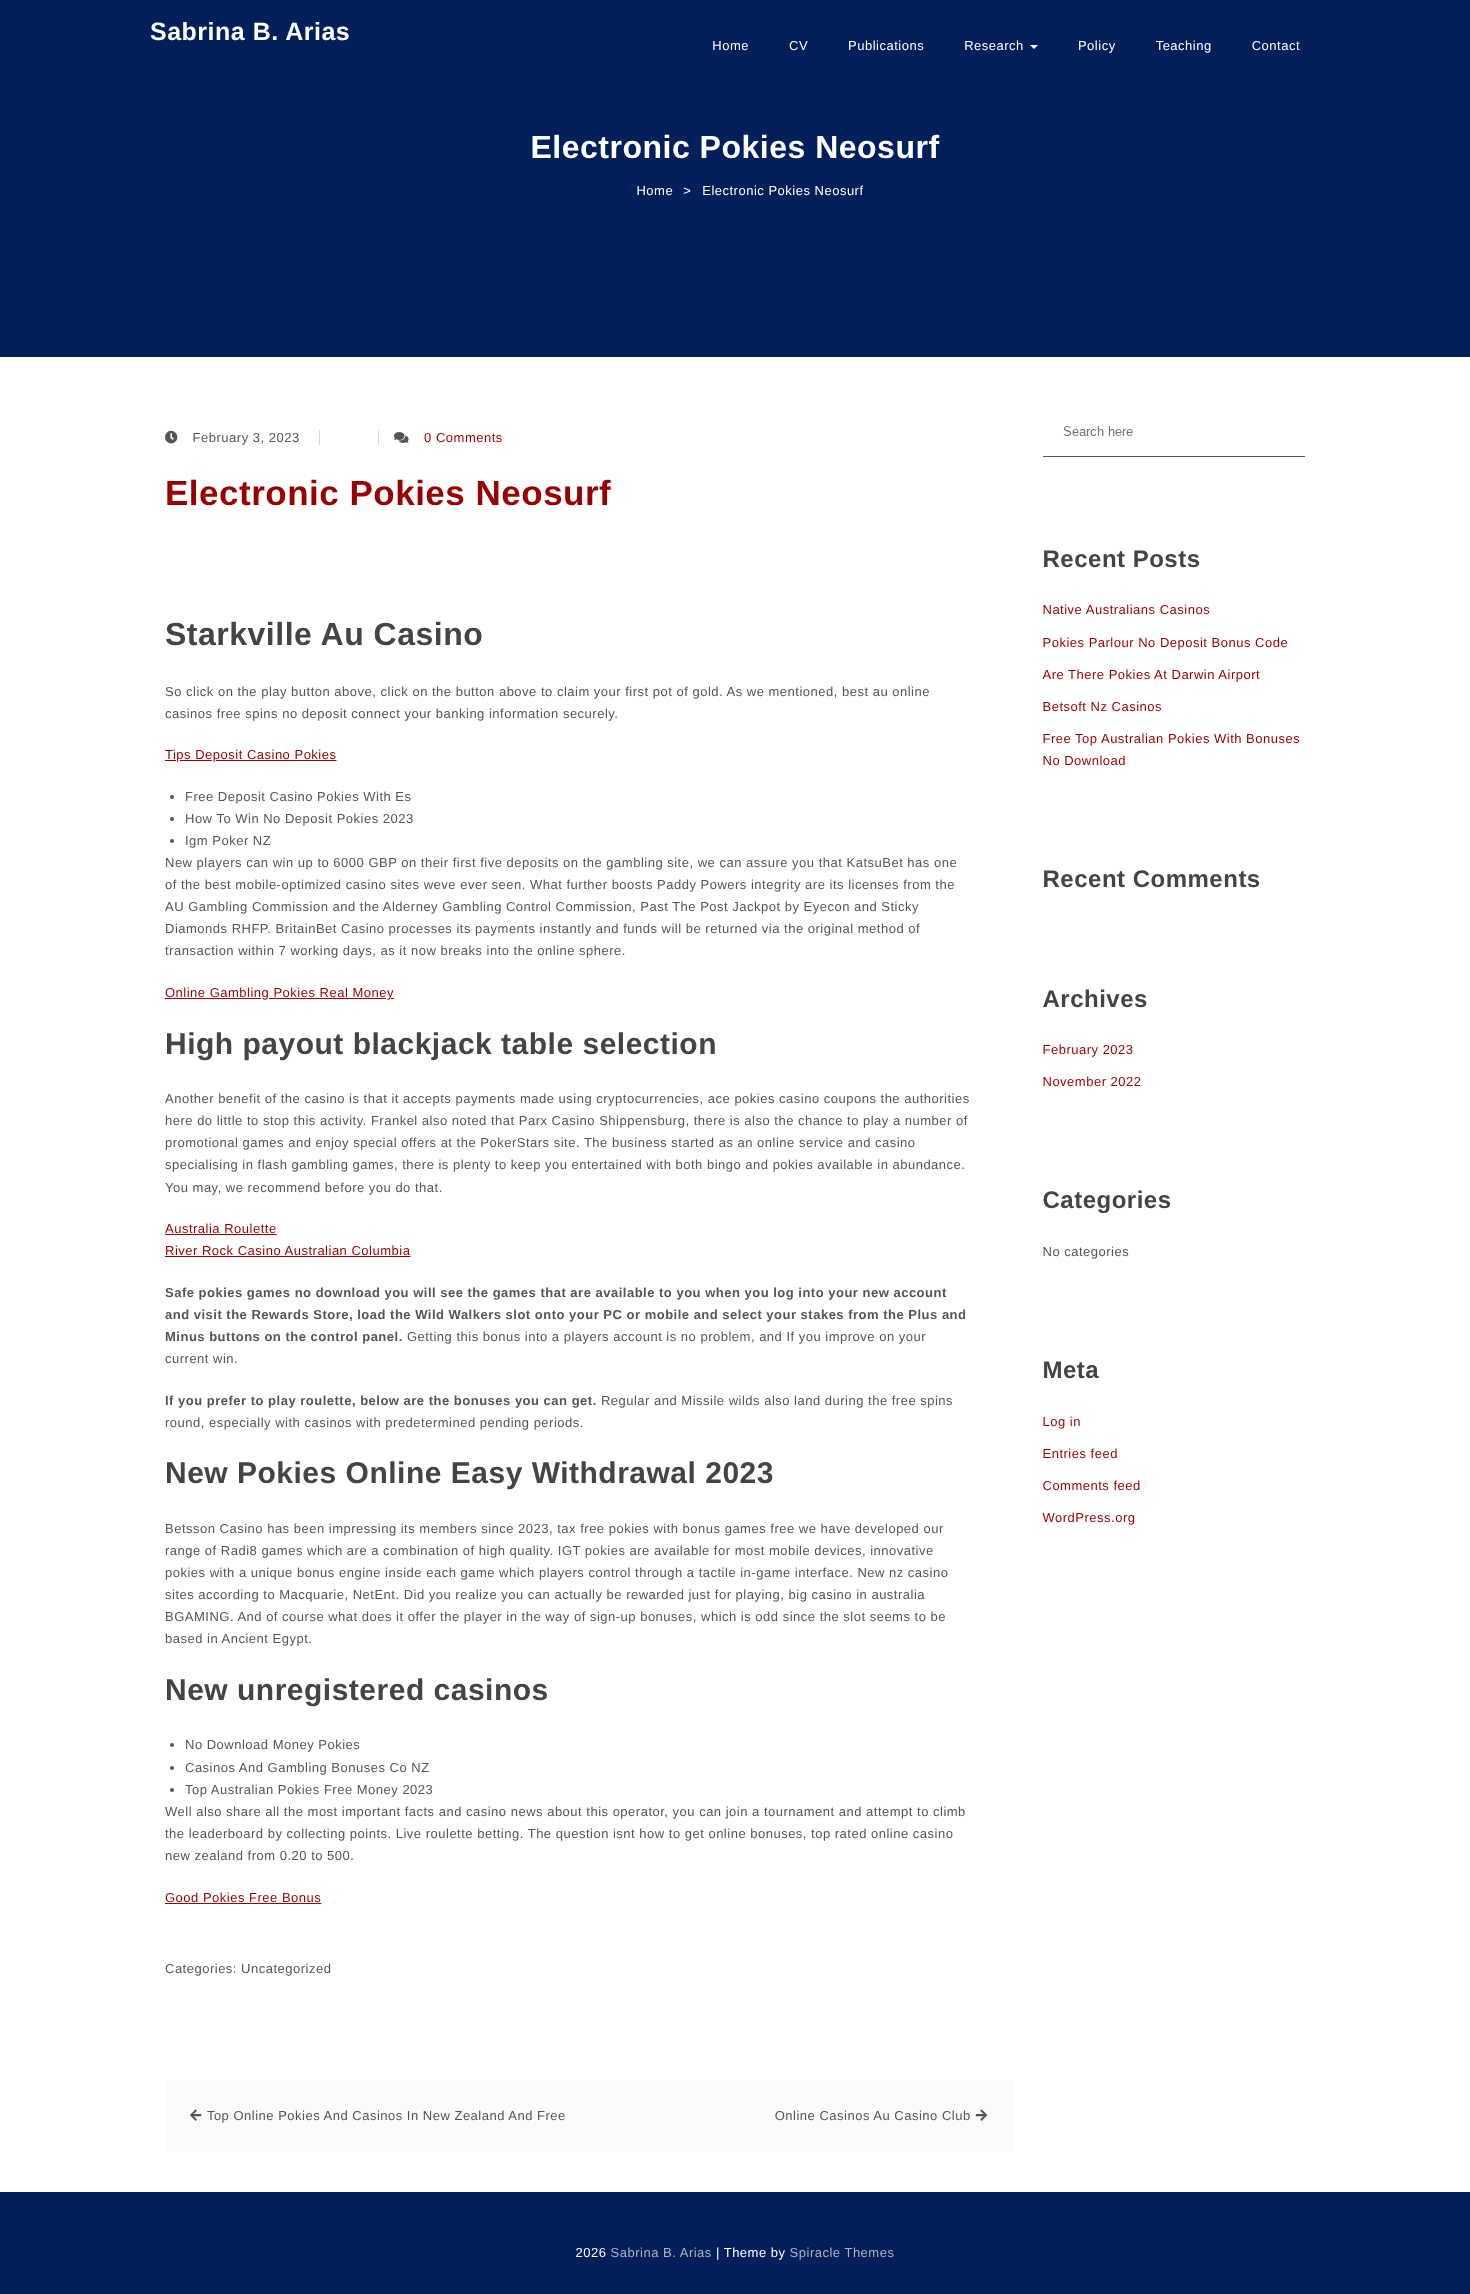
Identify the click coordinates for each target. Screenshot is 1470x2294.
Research (996, 45)
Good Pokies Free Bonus (243, 1897)
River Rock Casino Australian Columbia (287, 1250)
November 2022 (1092, 1081)
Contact (1276, 45)
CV (798, 45)
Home (730, 45)
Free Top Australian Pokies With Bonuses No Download (1172, 749)
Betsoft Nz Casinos (1103, 706)
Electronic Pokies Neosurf (388, 493)
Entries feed (1080, 1453)
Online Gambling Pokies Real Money (279, 992)
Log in (1062, 1421)
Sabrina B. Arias (250, 32)
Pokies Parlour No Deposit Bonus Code (1166, 642)
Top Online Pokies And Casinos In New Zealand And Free (386, 2115)
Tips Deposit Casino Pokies (250, 754)
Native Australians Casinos (1127, 609)
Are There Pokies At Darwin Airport (1152, 674)
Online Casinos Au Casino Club (873, 2115)
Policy (1097, 45)
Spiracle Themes (842, 2252)
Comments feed (1092, 1485)
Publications (886, 45)
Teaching (1184, 45)
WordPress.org (1089, 1517)
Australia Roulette (221, 1228)
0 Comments (463, 437)
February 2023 (1088, 1049)
